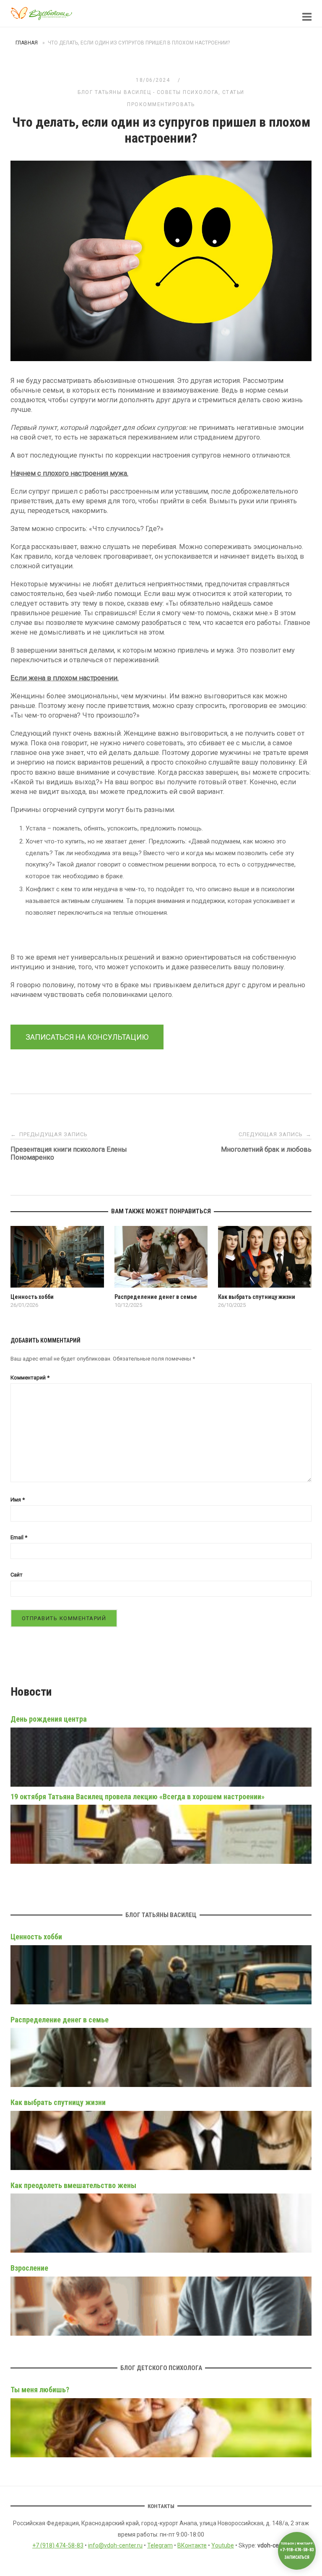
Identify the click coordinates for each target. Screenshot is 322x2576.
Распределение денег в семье (60, 2020)
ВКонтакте (192, 2545)
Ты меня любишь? (40, 2390)
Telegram (160, 2545)
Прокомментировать (161, 104)
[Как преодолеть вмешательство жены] (161, 2223)
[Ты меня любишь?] (161, 2428)
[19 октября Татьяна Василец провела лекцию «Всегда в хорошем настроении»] (161, 1862)
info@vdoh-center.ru (115, 2545)
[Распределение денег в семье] (161, 2057)
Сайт (17, 1575)
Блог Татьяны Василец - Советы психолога (148, 92)
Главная (27, 43)
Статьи (233, 92)
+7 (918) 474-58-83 (58, 2545)
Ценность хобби (36, 1937)
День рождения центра (49, 1719)
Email (19, 1537)
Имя (18, 1500)
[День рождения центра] (161, 1785)
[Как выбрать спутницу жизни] (161, 2140)
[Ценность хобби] (161, 1975)
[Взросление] (161, 2306)
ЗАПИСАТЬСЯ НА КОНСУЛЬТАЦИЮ (87, 1037)
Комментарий (30, 1378)
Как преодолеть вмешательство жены (73, 2185)
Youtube (223, 2545)
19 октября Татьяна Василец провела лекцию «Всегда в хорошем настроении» (138, 1797)
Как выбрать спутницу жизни (58, 2102)
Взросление (29, 2268)
